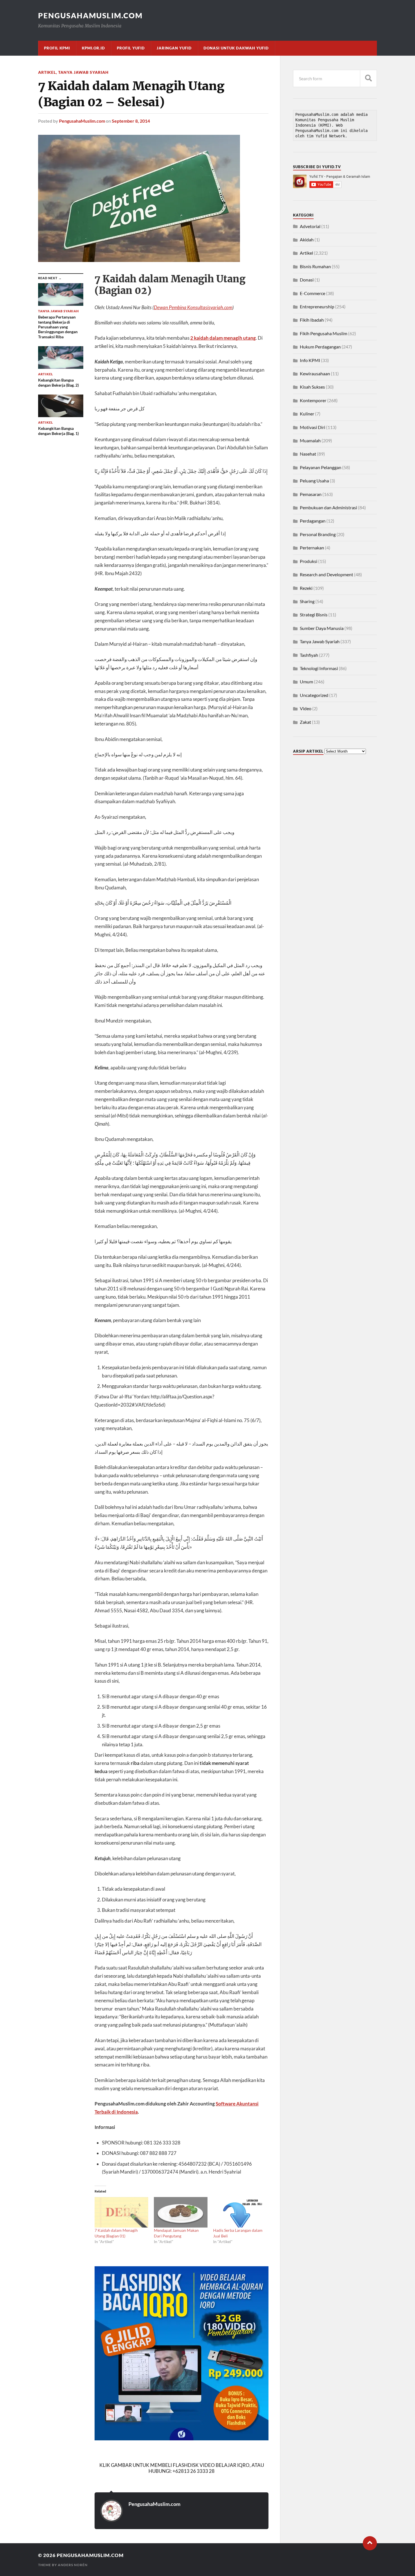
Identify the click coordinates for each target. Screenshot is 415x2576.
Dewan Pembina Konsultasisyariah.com (193, 307)
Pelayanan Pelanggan (321, 467)
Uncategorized (314, 695)
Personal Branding (318, 534)
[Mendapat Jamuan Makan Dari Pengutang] (181, 2212)
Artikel (47, 72)
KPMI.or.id (93, 48)
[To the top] (370, 2543)
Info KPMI (310, 360)
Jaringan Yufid (174, 48)
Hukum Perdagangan (320, 347)
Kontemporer (313, 400)
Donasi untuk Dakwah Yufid (236, 48)
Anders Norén (73, 2565)
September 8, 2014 (131, 121)
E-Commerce (313, 293)
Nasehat (308, 454)
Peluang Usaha (314, 481)
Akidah (307, 240)
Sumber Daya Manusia (322, 628)
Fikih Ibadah (312, 320)
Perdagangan (313, 521)
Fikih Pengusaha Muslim (324, 333)
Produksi (309, 561)
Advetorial (310, 226)
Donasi (307, 280)
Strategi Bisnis (314, 615)
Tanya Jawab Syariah (83, 72)
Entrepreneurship (317, 306)
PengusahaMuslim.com (90, 16)
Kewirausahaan (315, 373)
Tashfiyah (309, 655)
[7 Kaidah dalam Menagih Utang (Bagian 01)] (121, 2212)
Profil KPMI (57, 48)
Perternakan (312, 548)
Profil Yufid (131, 48)
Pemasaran (311, 494)
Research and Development (326, 574)
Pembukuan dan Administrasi (328, 507)
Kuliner (307, 414)
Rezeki (306, 588)
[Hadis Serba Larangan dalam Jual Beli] (240, 2212)
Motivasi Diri (313, 427)
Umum (306, 682)
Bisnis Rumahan (315, 266)
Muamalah (310, 440)
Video (306, 708)
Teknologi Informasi (319, 668)
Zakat (305, 722)
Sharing (307, 601)
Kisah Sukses (312, 387)
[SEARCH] (368, 78)
